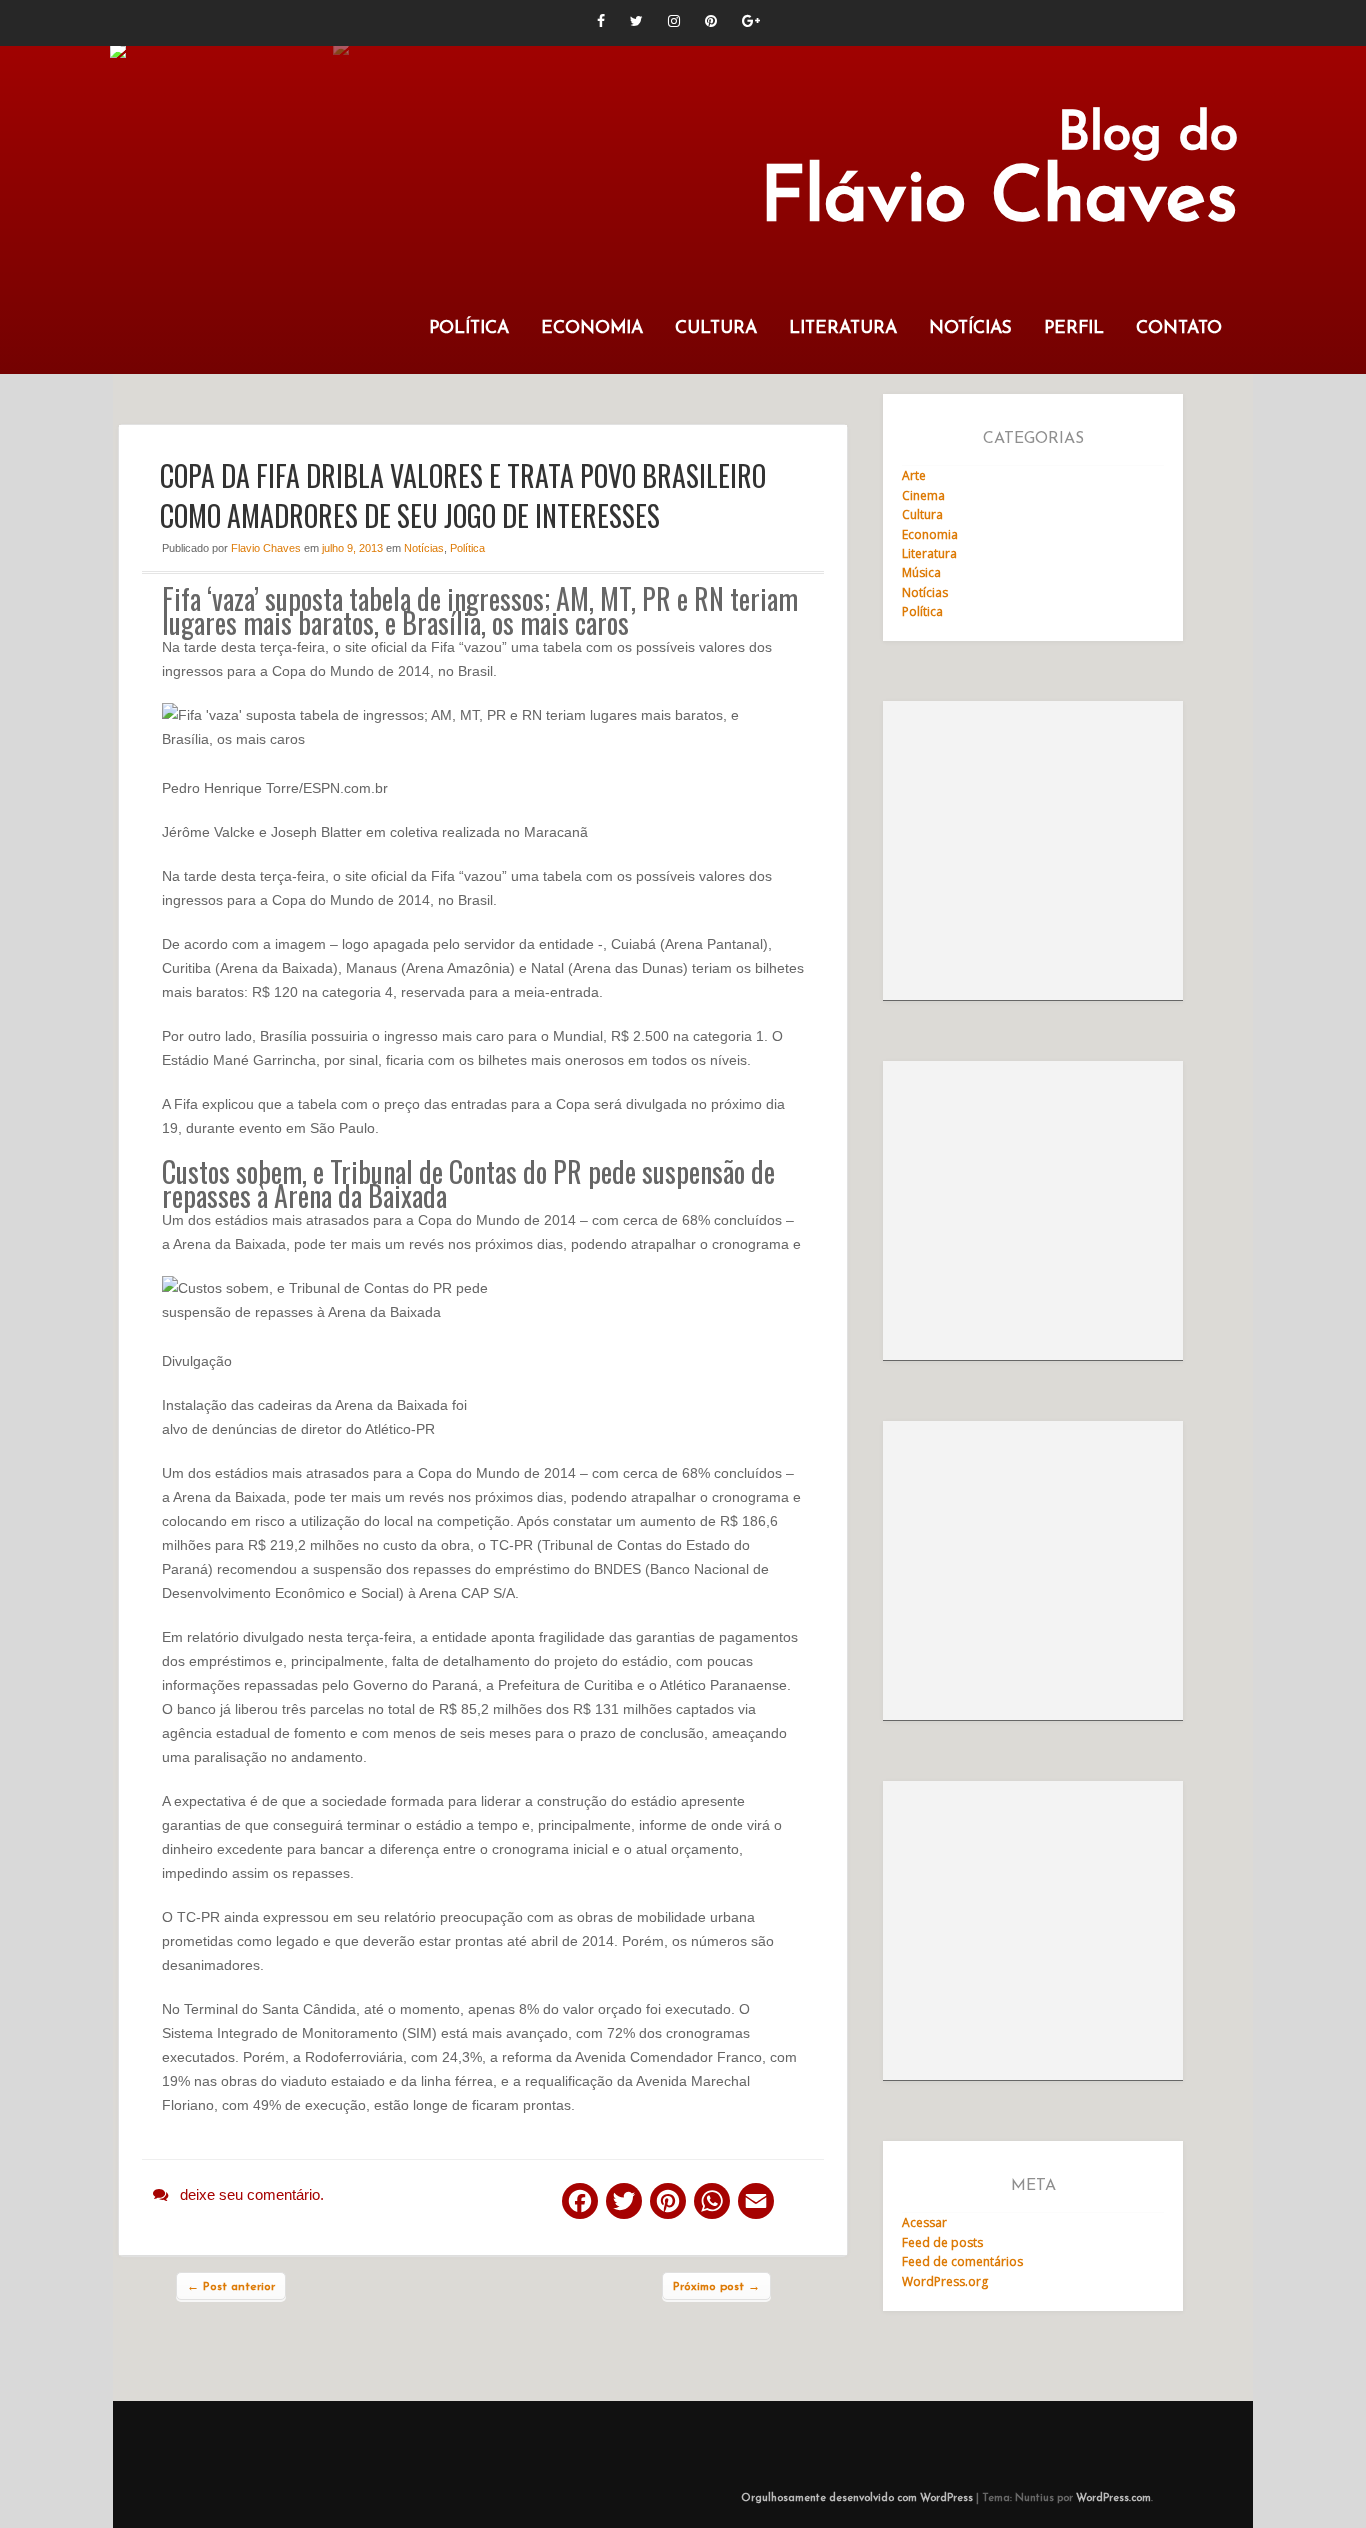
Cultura (716, 328)
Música (921, 572)
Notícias (970, 328)
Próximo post (716, 2287)
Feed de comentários (962, 2261)
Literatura (843, 328)
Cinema (923, 495)
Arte (914, 475)
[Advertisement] (1033, 851)
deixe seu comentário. (252, 2194)
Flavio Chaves (266, 548)
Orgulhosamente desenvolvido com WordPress (857, 2498)
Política (469, 328)
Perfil (1074, 328)
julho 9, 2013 (352, 548)
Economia (592, 328)
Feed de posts (942, 2242)
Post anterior (231, 2287)
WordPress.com (1113, 2498)
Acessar (924, 2222)
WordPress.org (945, 2281)
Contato (1179, 328)
